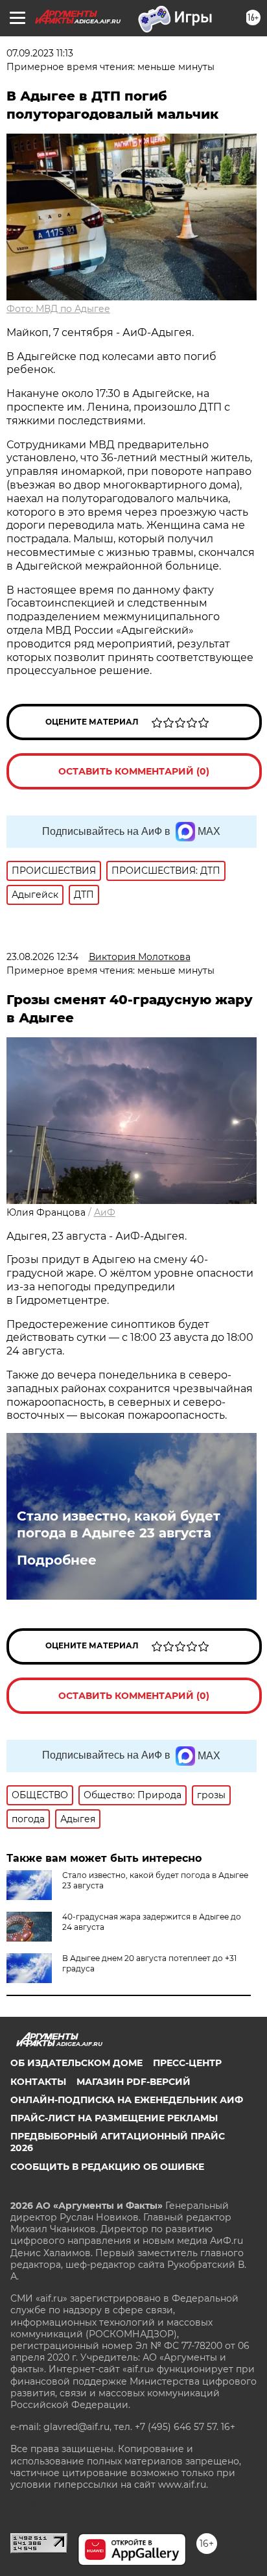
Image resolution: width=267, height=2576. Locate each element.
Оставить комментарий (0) (134, 771)
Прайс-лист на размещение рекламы (114, 2118)
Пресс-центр (187, 2063)
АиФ (105, 1212)
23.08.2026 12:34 (42, 957)
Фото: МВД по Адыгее (58, 309)
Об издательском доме (76, 2063)
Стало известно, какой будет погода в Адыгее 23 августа (119, 1524)
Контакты (38, 2082)
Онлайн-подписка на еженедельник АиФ (127, 2100)
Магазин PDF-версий (133, 2082)
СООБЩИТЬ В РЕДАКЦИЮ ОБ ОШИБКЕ (107, 2167)
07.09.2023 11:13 (40, 53)
